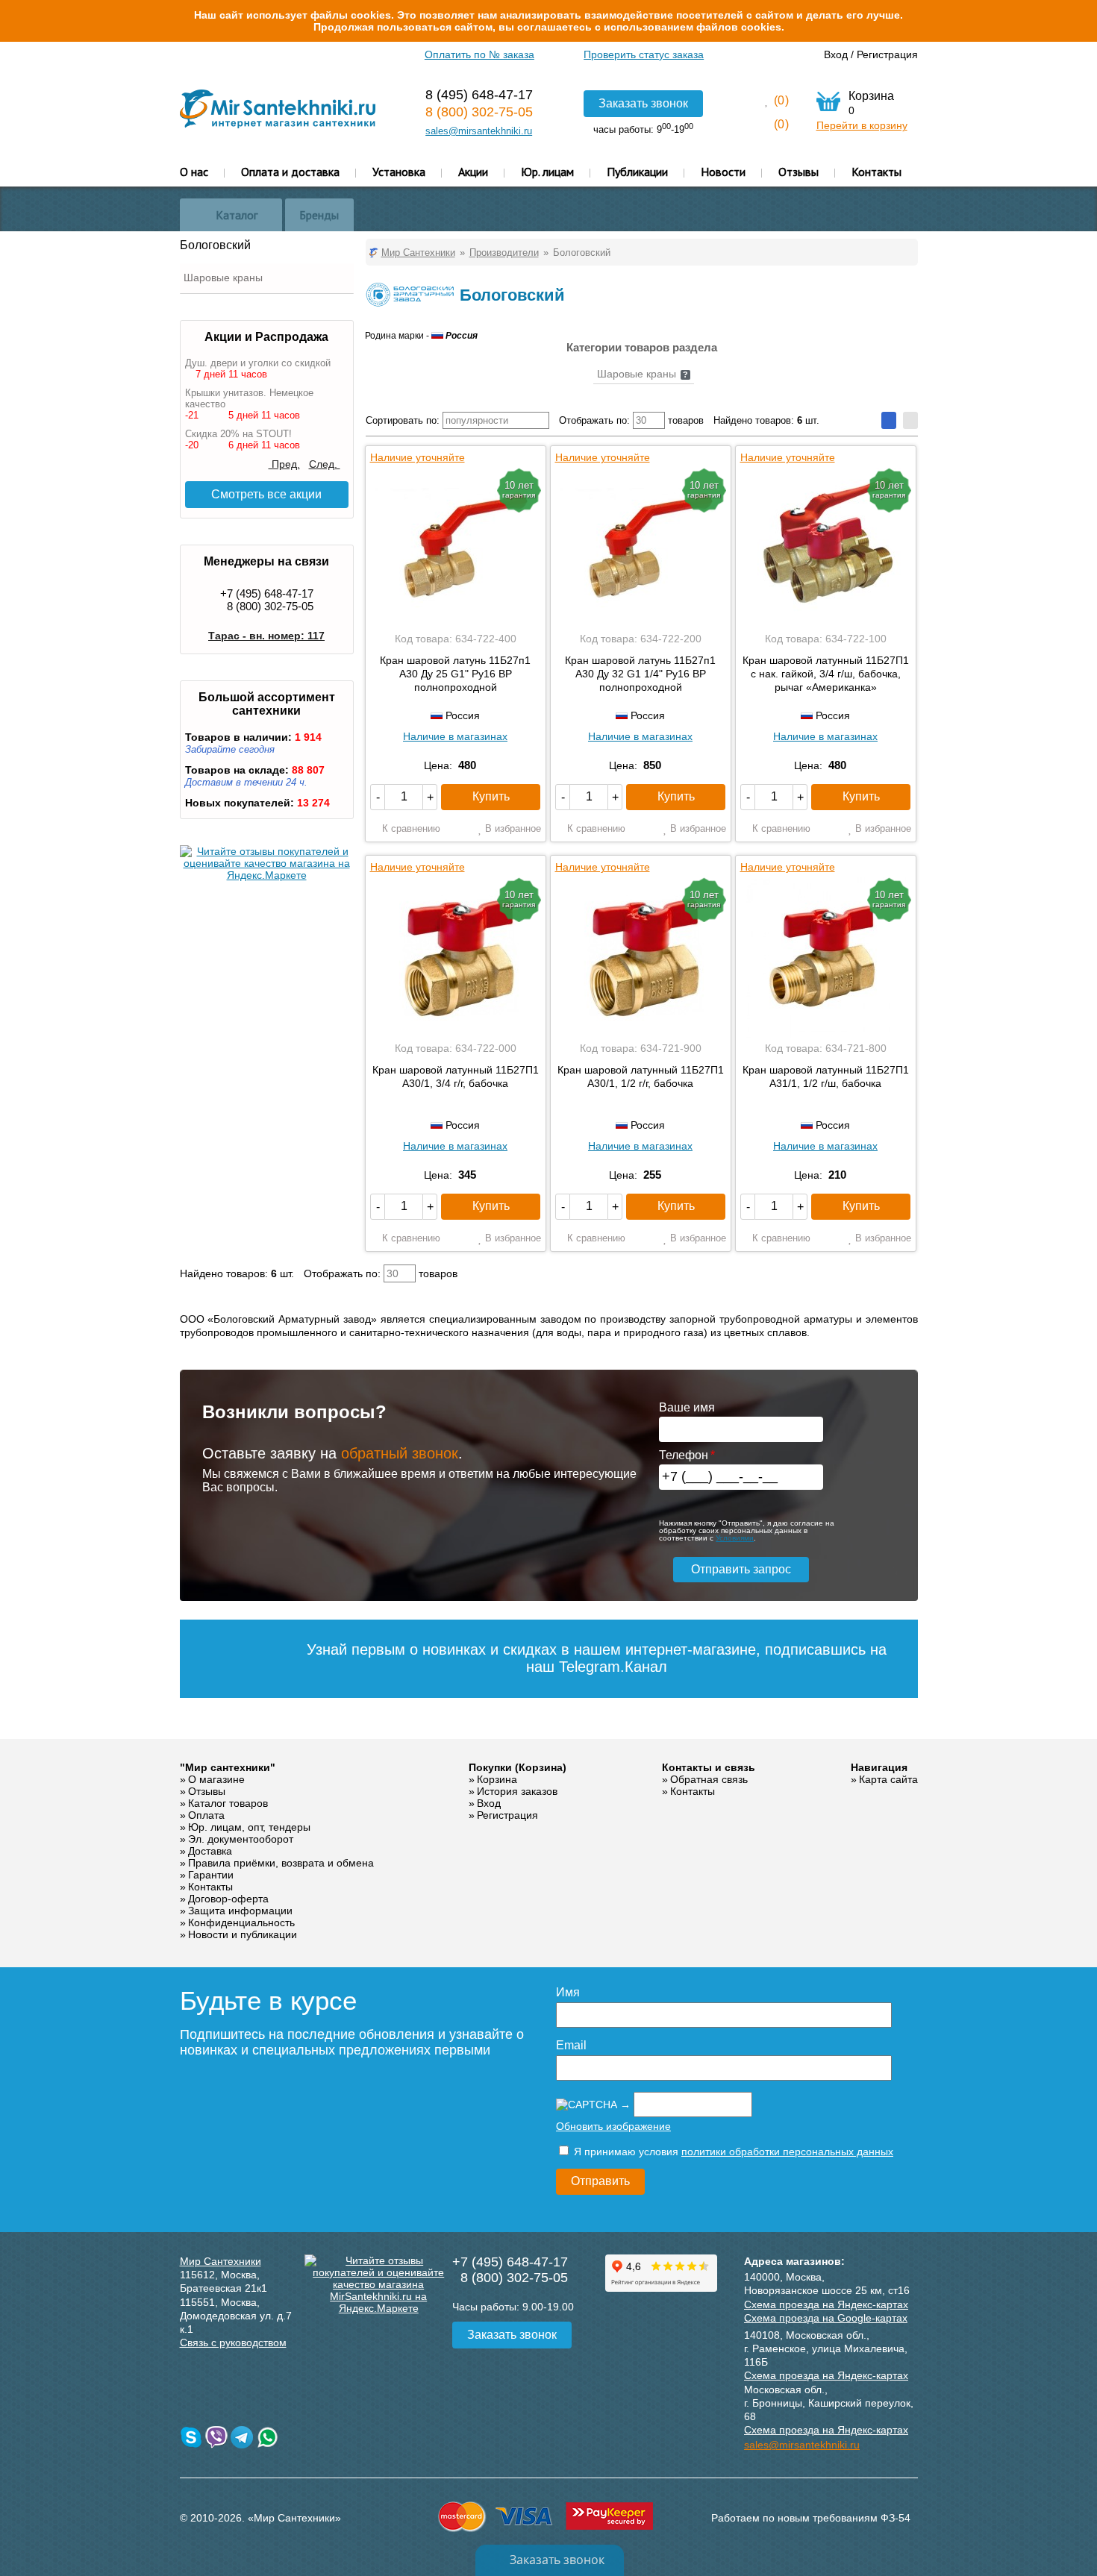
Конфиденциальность (241, 1922)
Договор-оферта (228, 1899)
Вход (836, 54)
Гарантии (211, 1875)
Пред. (284, 464)
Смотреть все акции (266, 494)
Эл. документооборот (241, 1839)
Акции (473, 172)
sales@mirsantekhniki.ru (479, 131)
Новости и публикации (243, 1934)
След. (325, 464)
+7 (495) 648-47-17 (267, 593)
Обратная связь (709, 1779)
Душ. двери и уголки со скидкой (258, 363)
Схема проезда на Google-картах (826, 2318)
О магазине (216, 1779)
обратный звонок (400, 1453)
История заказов (517, 1791)
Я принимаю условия (732, 2152)
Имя (568, 1992)
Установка (399, 172)
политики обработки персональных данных (787, 2152)
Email (571, 2045)
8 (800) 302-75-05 (479, 112)
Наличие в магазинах (455, 736)
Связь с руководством (233, 2342)
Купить (491, 796)
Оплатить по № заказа (479, 54)
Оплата (206, 1815)
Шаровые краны (223, 278)
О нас (194, 172)
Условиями (735, 1538)
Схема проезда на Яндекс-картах (826, 2304)
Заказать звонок (643, 103)
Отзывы (798, 172)
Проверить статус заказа (644, 54)
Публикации (637, 172)
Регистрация (887, 54)
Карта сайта (888, 1779)
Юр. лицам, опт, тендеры (249, 1827)
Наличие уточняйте (418, 457)
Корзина (497, 1779)
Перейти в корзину (862, 125)
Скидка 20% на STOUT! (238, 434)
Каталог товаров (228, 1803)
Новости (723, 172)
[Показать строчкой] (910, 420)
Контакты (876, 172)
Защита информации (240, 1911)
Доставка (210, 1851)
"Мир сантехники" (228, 1767)
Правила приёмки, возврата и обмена (281, 1863)
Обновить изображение (613, 2126)
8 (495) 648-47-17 (479, 95)
